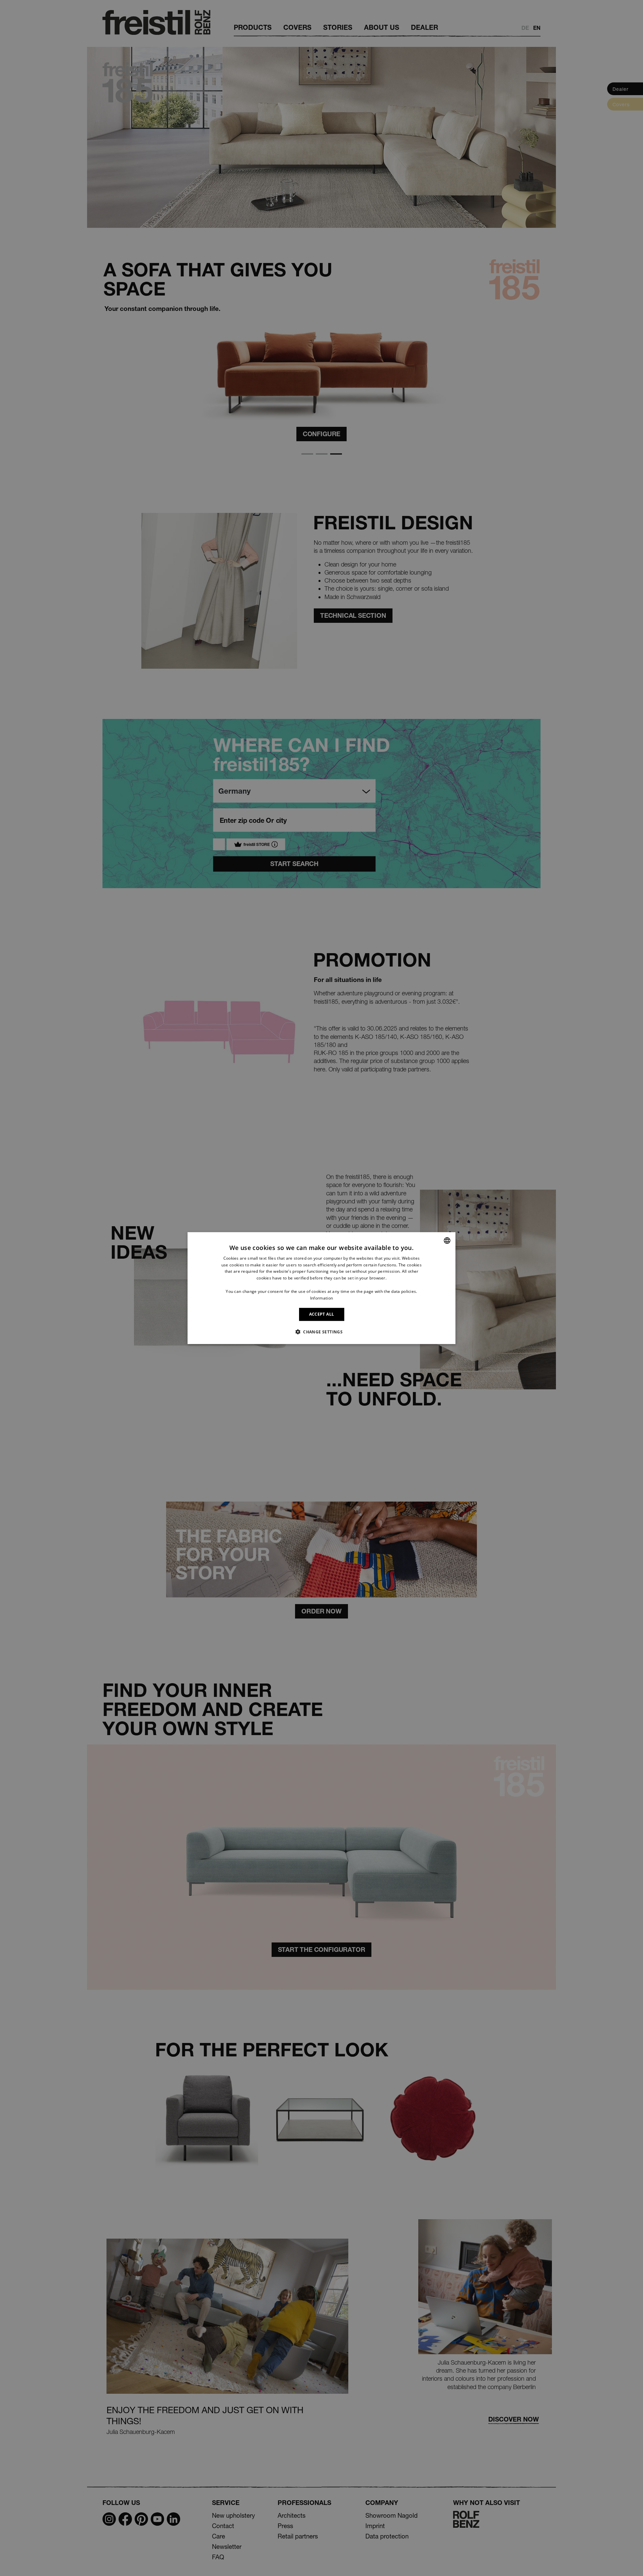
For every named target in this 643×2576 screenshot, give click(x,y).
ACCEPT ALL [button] (322, 1314)
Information (321, 1298)
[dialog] (321, 1288)
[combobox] (447, 1240)
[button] (321, 1332)
